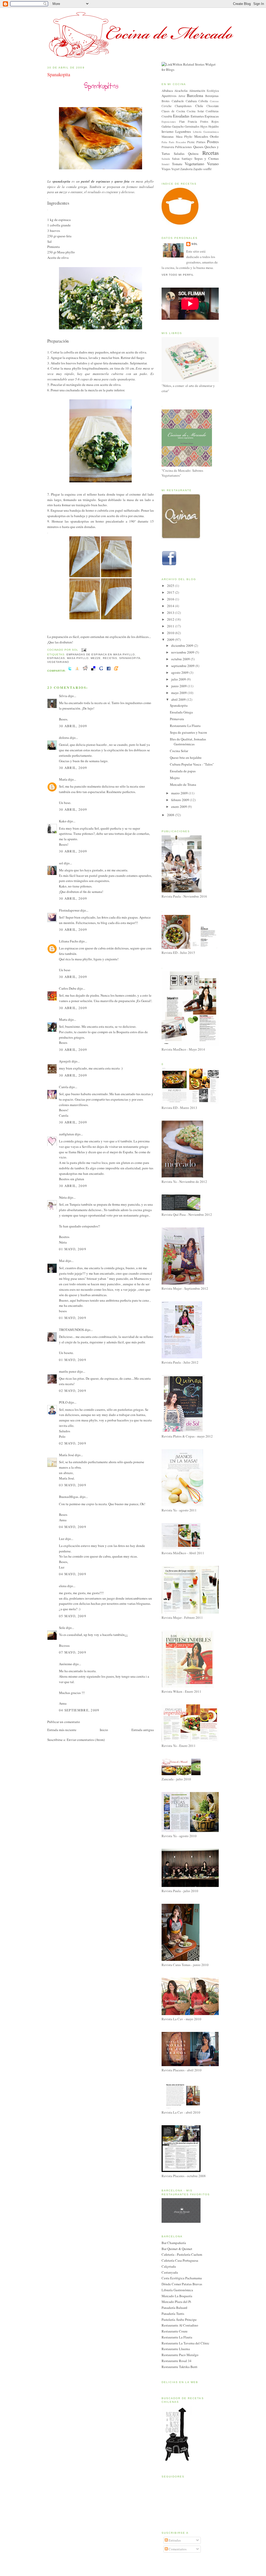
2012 (171, 619)
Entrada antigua (143, 1730)
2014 (171, 606)
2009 (171, 640)
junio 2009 (179, 686)
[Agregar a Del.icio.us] (93, 671)
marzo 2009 (180, 793)
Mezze (96, 658)
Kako (63, 821)
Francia (192, 121)
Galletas (166, 126)
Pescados (181, 142)
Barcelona (195, 95)
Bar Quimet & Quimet (177, 2249)
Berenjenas (212, 96)
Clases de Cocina (173, 111)
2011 (171, 626)
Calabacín (178, 101)
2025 (171, 586)
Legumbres (183, 131)
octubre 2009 (181, 659)
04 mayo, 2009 (73, 1527)
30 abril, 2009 (73, 726)
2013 (171, 613)
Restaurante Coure (175, 2331)
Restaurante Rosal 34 (177, 2361)
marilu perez (68, 1371)
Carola (64, 1087)
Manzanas (168, 137)
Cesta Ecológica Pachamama (182, 2278)
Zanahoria (186, 169)
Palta (164, 142)
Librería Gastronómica (206, 132)
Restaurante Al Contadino (180, 2325)
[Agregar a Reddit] (85, 671)
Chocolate (213, 106)
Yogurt (175, 169)
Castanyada (170, 2272)
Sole (62, 1628)
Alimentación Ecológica (204, 91)
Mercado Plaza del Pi (176, 2302)
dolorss (64, 738)
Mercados (201, 136)
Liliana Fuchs (69, 941)
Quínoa (193, 154)
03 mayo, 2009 (73, 1485)
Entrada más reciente (62, 1730)
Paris (172, 142)
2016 (171, 599)
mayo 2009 (179, 693)
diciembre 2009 (183, 645)
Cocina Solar (195, 111)
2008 (171, 815)
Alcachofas (181, 91)
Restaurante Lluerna (176, 2349)
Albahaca (167, 91)
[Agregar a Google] (101, 671)
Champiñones (183, 106)
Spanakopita (59, 74)
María (63, 779)
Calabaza (191, 101)
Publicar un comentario (64, 1722)
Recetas (110, 658)
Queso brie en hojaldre (186, 758)
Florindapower (69, 910)
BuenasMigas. (69, 1497)
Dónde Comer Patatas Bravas (182, 2284)
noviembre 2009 (183, 652)
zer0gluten (66, 1134)
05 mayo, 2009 (73, 1616)
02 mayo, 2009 (73, 1391)
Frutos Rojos (210, 121)
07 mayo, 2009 (73, 1652)
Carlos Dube (68, 988)
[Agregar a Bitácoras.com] (77, 671)
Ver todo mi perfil (178, 275)
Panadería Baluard (174, 2308)
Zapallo (198, 169)
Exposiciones (169, 122)
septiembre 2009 (183, 666)
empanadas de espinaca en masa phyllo (101, 654)
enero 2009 (179, 807)
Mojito (175, 778)
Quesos (198, 147)
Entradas (174, 2540)
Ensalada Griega (181, 712)
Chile (199, 106)
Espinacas (56, 658)
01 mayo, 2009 (73, 1249)
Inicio (104, 1730)
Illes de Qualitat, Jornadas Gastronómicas (188, 742)
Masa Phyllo (78, 658)
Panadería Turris (173, 2314)
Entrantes (197, 116)
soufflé (207, 169)
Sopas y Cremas (207, 158)
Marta (63, 1019)
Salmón (166, 159)
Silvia (63, 696)
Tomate (177, 164)
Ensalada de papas (183, 771)
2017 (171, 592)
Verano (213, 164)
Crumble (167, 116)
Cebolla (203, 101)
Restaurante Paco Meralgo (180, 2355)
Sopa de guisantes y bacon (188, 732)
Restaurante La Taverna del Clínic (185, 2343)
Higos (204, 126)
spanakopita (130, 658)
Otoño (214, 136)
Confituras (212, 111)
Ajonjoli (65, 1061)
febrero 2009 (181, 800)
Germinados (192, 126)
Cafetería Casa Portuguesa (180, 2260)
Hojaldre (214, 126)
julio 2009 (179, 679)
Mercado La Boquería (177, 2296)
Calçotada (169, 2266)
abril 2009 (179, 699)
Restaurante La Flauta (185, 726)
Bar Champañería (174, 2243)
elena (63, 1586)
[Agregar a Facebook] (109, 671)
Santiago (187, 159)
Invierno (168, 131)
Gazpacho (178, 126)
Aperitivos (169, 96)
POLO (63, 1402)
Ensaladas (181, 116)
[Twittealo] (70, 671)
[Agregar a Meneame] (116, 671)
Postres (213, 142)
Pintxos (201, 142)
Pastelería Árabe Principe (179, 2320)
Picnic (191, 142)
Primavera (168, 147)
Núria (63, 1197)
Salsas (176, 159)
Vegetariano (58, 662)
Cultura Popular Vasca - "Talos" (192, 764)
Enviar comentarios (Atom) (86, 1740)
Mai (62, 1261)
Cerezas (214, 101)
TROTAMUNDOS (71, 1330)
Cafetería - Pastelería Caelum (182, 2254)
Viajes (166, 169)
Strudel (165, 164)
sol (61, 863)
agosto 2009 (180, 672)
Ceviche (167, 106)
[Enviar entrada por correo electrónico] (83, 650)
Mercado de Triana (183, 784)
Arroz (182, 96)
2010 (171, 633)
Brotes (166, 101)
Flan (182, 121)
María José (66, 1455)
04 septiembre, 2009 (79, 1710)
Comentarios (177, 2549)
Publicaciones (184, 147)
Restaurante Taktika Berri (179, 2367)
